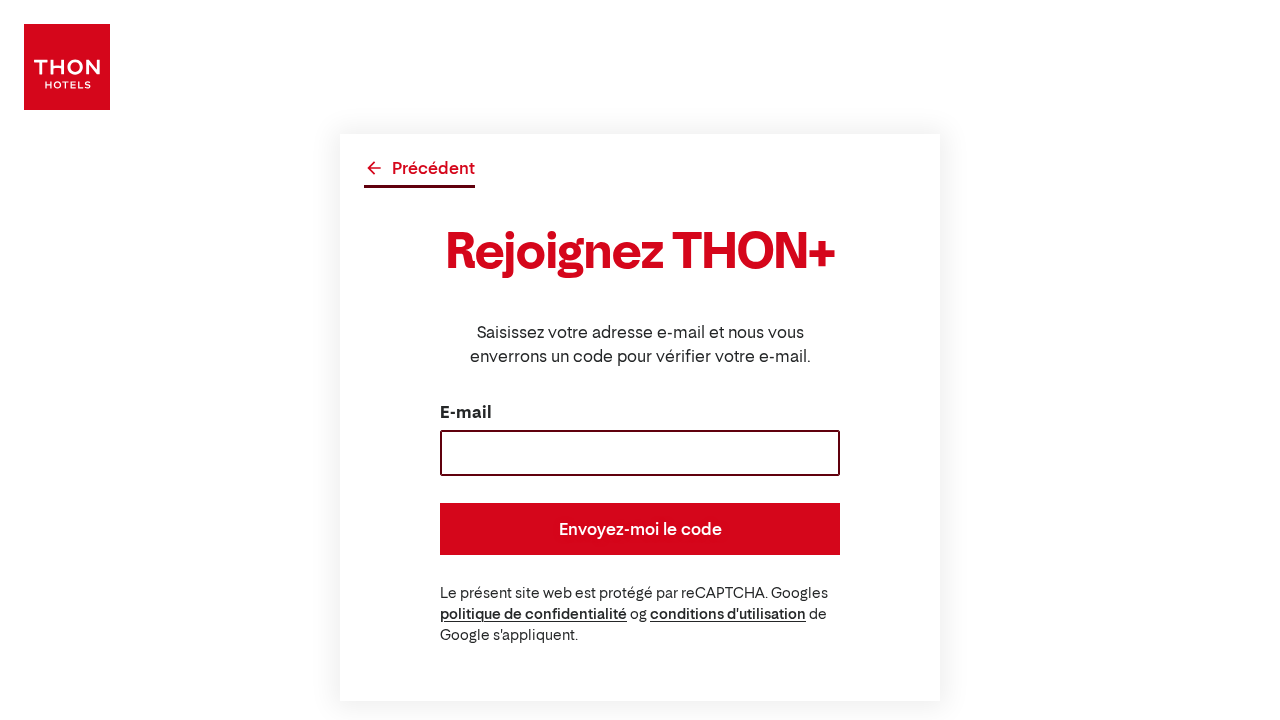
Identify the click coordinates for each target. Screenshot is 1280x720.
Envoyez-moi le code (640, 529)
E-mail (466, 412)
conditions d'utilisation (728, 613)
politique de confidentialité (533, 613)
